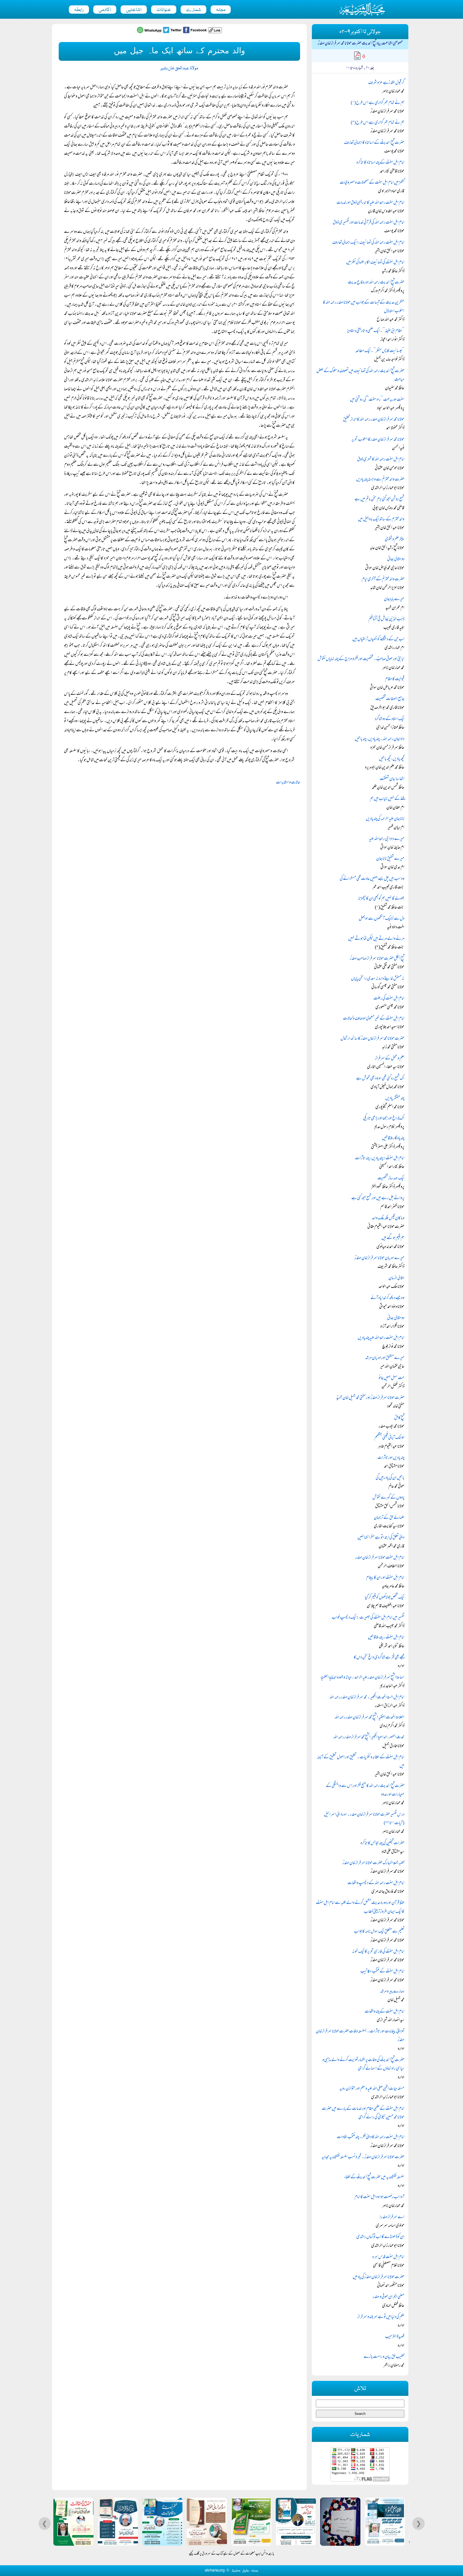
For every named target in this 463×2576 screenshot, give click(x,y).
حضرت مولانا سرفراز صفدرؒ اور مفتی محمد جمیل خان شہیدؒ (370, 1398)
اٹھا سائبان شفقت (392, 779)
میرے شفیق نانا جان (390, 859)
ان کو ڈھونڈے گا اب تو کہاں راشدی (380, 2237)
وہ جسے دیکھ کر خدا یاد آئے (387, 1298)
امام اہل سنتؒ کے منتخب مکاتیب (382, 1972)
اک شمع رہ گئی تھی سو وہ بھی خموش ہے (380, 1079)
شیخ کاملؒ (399, 1418)
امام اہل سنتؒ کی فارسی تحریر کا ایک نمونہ (378, 1952)
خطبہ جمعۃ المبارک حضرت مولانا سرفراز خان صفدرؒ (373, 1863)
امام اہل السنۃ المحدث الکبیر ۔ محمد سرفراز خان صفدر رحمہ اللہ (367, 1698)
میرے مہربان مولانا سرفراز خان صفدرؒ (379, 1258)
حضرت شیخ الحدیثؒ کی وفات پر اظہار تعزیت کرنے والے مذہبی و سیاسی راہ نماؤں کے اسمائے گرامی (363, 2064)
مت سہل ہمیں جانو (391, 1378)
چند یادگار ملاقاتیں (393, 1138)
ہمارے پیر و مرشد (392, 1992)
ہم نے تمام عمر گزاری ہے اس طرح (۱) (378, 103)
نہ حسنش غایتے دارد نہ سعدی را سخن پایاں (378, 979)
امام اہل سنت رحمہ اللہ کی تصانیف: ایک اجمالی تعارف (368, 243)
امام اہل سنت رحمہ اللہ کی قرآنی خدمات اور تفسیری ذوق (369, 223)
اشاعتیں (134, 10)
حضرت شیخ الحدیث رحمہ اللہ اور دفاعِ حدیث (376, 283)
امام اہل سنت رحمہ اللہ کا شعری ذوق (381, 460)
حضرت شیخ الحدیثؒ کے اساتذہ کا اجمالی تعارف (374, 143)
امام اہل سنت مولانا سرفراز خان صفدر (380, 1558)
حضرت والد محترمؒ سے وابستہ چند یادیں (380, 480)
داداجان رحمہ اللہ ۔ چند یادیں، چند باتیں (380, 739)
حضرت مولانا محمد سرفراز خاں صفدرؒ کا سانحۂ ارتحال (372, 1039)
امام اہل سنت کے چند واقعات (384, 2012)
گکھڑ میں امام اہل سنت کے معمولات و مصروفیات (372, 183)
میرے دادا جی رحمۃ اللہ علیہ (387, 839)
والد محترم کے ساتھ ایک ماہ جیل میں (381, 520)
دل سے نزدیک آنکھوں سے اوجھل (382, 919)
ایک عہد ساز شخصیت (391, 1179)
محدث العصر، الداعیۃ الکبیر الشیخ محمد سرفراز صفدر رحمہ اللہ (369, 1737)
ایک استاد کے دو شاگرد (390, 719)
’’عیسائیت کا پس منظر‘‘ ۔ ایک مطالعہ (380, 351)
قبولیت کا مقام (395, 679)
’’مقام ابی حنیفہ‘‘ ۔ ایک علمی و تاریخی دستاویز (376, 331)
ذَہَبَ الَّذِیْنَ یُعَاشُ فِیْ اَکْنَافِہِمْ (386, 619)
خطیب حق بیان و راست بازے (384, 2357)
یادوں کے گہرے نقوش (388, 1498)
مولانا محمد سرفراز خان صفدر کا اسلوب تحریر (378, 440)
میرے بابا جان (394, 599)
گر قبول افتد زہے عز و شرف (386, 83)
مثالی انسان (396, 1278)
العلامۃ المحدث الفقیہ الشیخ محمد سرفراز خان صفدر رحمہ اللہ (369, 1718)
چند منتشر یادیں (395, 1098)
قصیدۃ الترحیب (395, 2337)
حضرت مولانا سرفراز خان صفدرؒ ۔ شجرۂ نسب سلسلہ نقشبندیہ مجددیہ (363, 2157)
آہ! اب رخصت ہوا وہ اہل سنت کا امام (379, 2197)
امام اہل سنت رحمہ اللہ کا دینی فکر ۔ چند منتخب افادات (371, 2137)
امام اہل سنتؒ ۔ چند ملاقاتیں (386, 1638)
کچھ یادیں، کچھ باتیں (392, 759)
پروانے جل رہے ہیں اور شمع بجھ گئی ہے (378, 1198)
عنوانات (164, 10)
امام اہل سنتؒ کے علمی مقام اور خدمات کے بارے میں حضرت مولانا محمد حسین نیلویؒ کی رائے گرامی (363, 2113)
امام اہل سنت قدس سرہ (388, 2257)
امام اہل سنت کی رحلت (389, 999)
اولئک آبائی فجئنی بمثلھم (389, 1438)
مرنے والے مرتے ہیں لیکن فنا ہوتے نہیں (376, 939)
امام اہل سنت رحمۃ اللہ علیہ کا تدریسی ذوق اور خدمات (370, 203)
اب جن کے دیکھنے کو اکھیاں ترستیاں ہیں (378, 639)
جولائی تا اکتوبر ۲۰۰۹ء (360, 32)
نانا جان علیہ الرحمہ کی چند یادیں (385, 819)
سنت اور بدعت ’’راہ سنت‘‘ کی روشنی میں (377, 400)
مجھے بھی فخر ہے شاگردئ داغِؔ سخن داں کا (379, 1658)
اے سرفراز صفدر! (392, 2217)
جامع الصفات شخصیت (390, 699)
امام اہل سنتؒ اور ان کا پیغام (385, 1578)
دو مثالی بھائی (396, 559)
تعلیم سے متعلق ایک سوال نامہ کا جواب (379, 1932)
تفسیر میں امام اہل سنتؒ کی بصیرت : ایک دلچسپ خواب (368, 1618)
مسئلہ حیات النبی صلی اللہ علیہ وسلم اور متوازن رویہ (372, 2089)
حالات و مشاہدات (288, 783)
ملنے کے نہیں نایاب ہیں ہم (387, 799)
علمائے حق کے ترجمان (389, 1518)
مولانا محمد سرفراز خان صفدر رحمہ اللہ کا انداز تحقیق (374, 420)
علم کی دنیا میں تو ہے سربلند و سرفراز (381, 2317)
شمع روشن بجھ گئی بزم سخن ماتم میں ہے (379, 499)
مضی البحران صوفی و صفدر (389, 2297)
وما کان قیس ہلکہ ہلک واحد (388, 1218)
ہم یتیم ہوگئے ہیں (393, 1238)
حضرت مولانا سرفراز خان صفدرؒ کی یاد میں (378, 2277)
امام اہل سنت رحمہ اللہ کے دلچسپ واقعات (376, 1883)
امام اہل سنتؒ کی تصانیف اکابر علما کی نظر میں (375, 263)
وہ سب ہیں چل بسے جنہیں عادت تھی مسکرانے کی (372, 879)
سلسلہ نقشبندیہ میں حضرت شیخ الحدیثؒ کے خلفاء (374, 2177)
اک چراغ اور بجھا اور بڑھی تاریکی (384, 1119)
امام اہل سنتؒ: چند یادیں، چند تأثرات (380, 1158)
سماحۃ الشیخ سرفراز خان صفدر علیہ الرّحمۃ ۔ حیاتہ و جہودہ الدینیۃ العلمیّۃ (363, 1678)
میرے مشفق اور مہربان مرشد (385, 1358)
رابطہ (79, 10)
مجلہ (221, 10)
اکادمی (105, 10)
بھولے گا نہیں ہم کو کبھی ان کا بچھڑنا (381, 899)
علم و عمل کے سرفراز (390, 1059)
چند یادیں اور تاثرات (391, 1458)
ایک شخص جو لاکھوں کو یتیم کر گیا (384, 1598)
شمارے (193, 10)
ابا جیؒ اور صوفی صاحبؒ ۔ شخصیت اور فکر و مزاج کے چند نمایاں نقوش (361, 659)
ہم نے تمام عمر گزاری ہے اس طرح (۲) (378, 123)
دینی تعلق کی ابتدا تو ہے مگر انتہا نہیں (381, 1538)
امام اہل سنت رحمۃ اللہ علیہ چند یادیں (381, 1338)
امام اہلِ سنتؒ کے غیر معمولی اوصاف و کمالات (374, 1019)
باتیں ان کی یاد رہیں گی (390, 1478)
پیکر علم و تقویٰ (395, 540)
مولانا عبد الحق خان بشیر (179, 68)
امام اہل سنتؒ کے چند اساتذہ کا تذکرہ (380, 163)
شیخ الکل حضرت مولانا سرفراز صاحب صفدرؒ (377, 959)
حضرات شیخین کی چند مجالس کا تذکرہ (382, 1843)
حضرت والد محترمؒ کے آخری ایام (383, 579)
